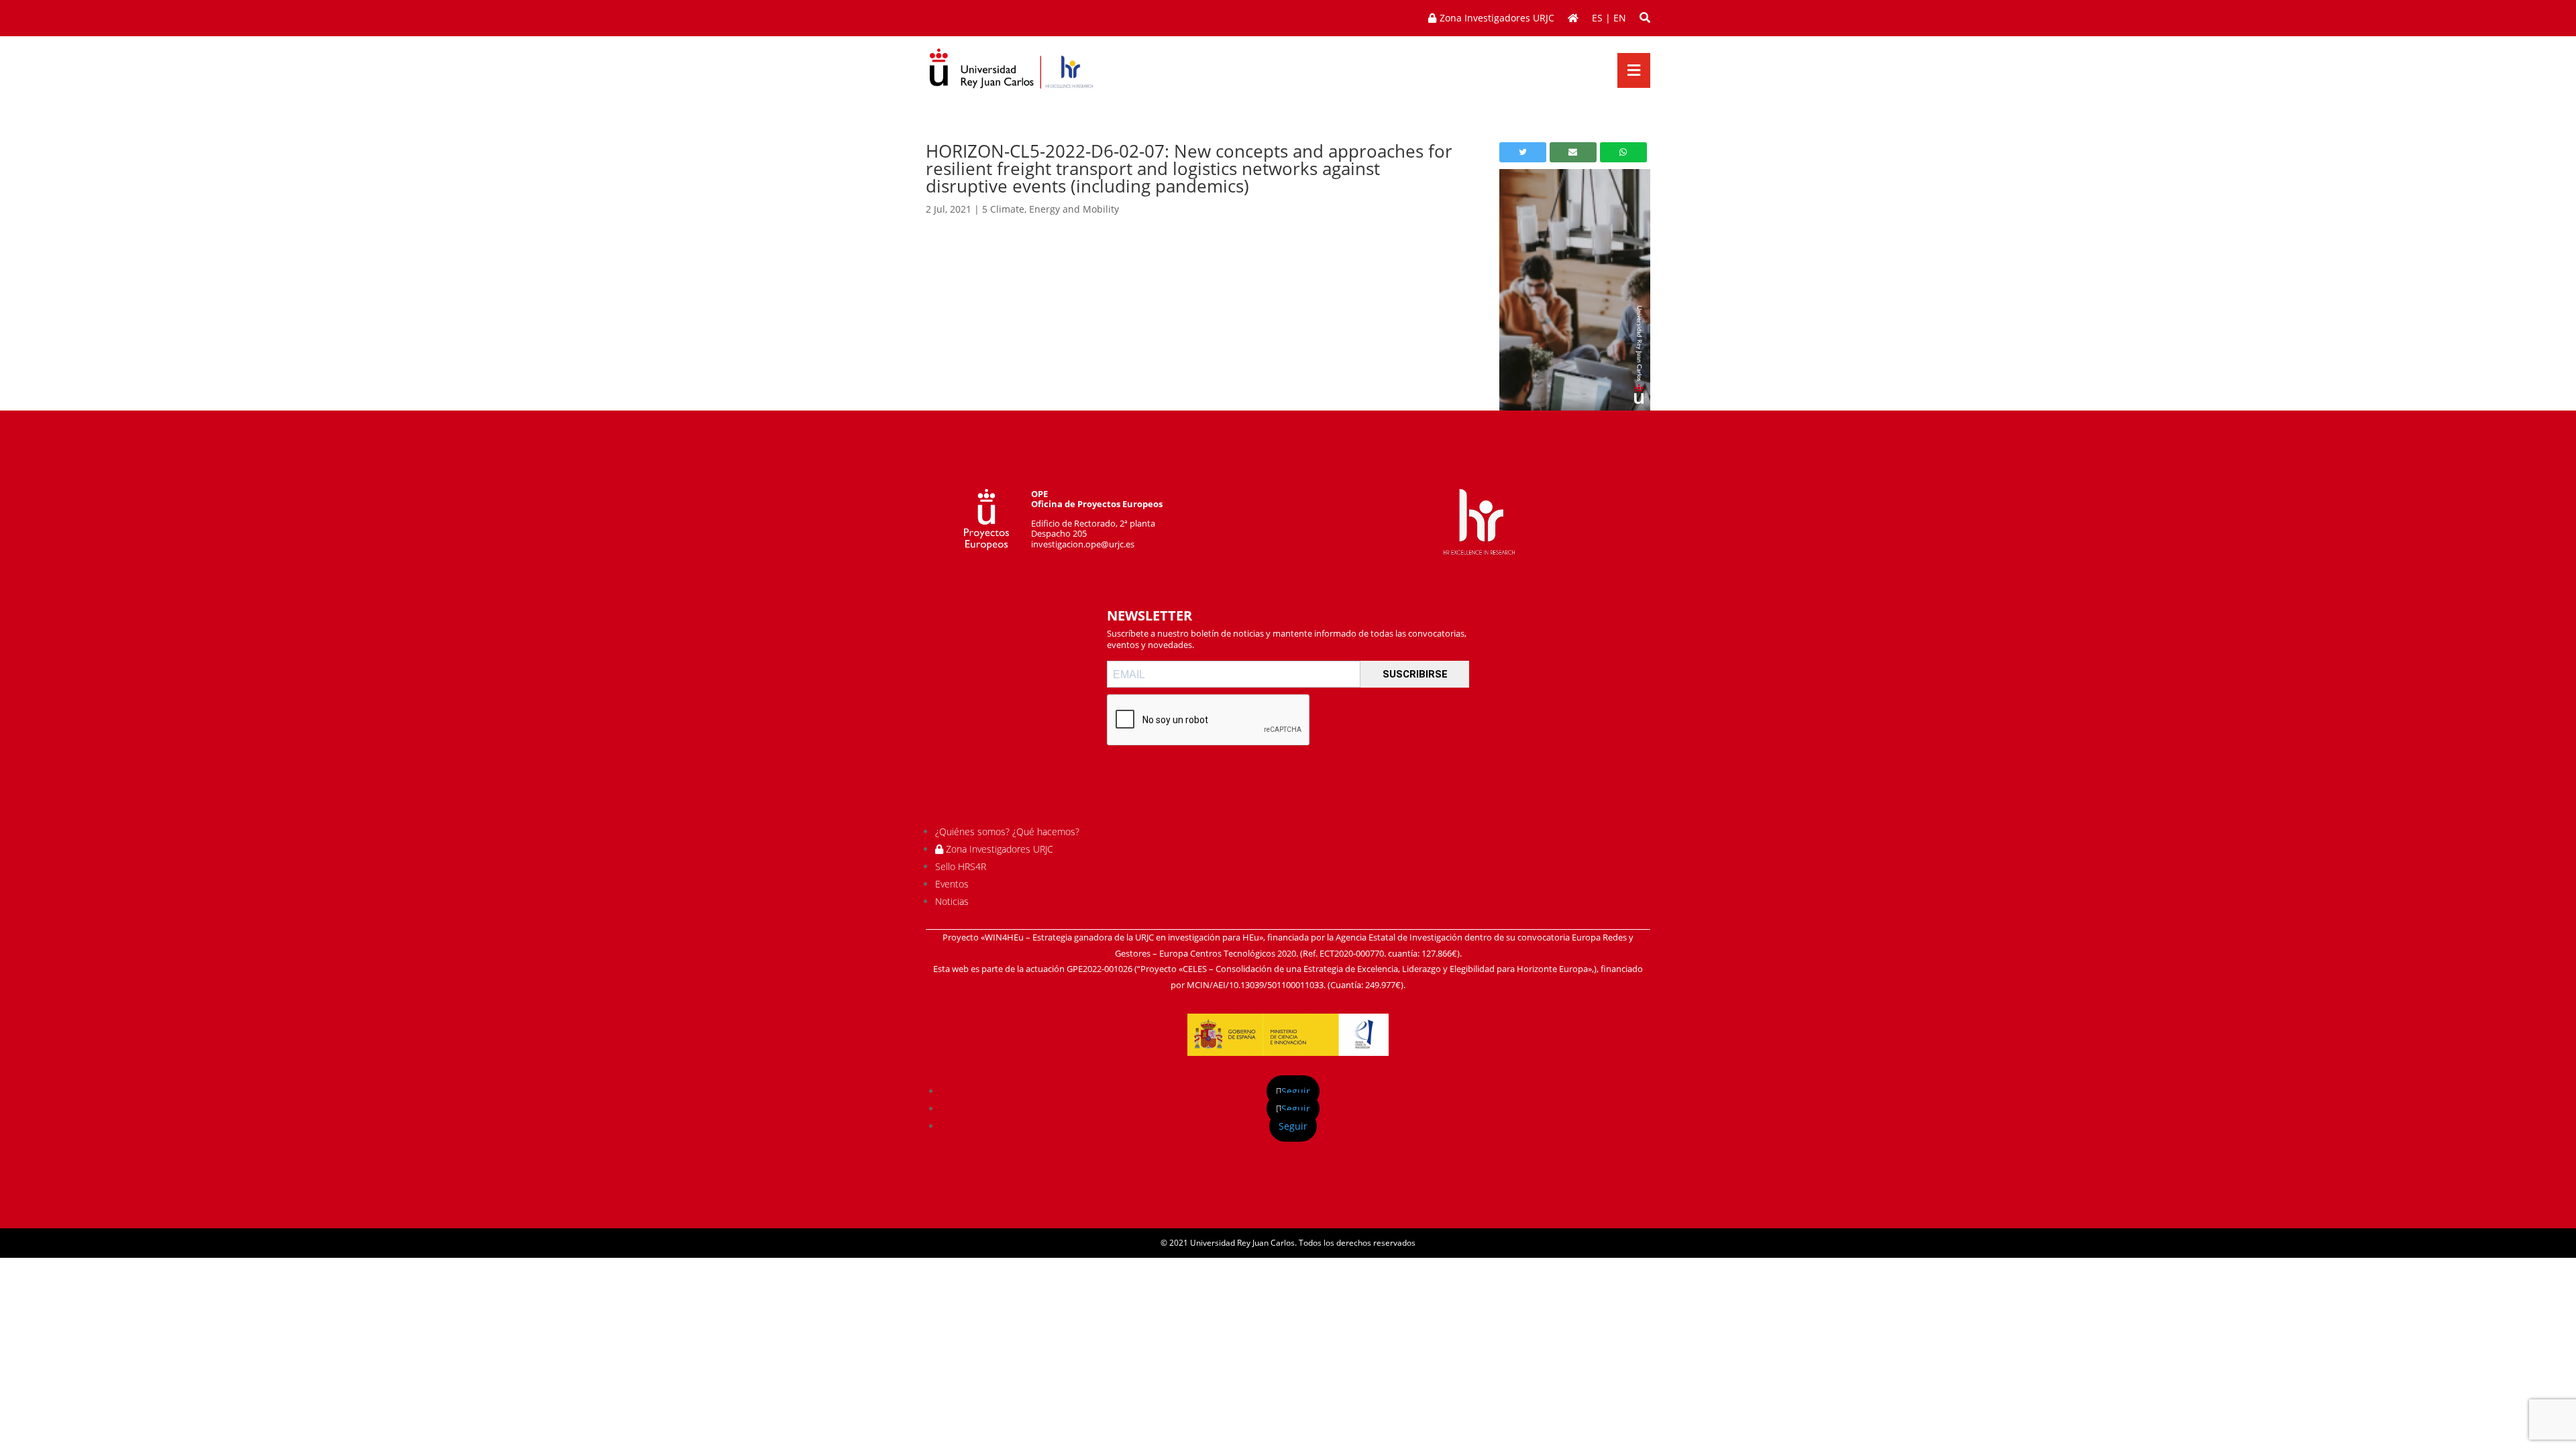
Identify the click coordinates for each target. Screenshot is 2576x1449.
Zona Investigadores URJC (998, 849)
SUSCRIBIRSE (1415, 674)
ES (1597, 18)
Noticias (952, 901)
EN (1620, 18)
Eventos (952, 884)
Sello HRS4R (961, 866)
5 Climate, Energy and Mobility (1051, 209)
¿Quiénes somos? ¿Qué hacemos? (1007, 831)
